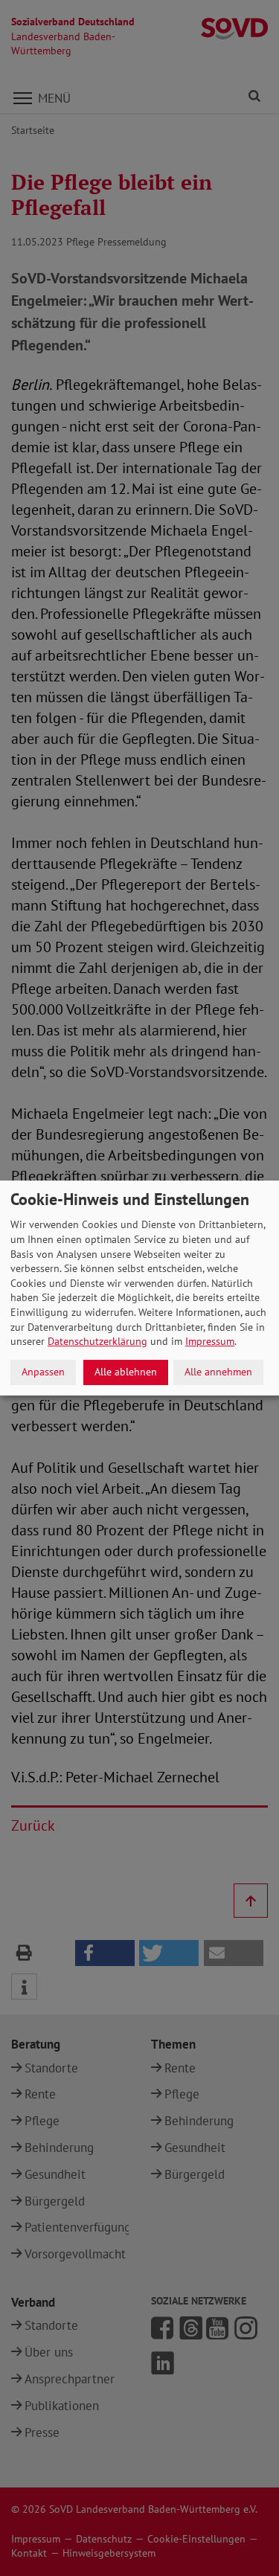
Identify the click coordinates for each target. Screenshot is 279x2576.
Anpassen (43, 1372)
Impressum (210, 1341)
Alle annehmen (218, 1372)
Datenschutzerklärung (97, 1341)
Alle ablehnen (126, 1372)
